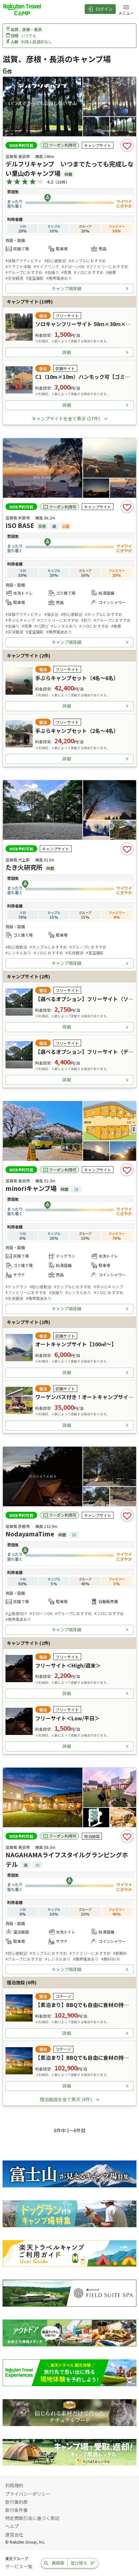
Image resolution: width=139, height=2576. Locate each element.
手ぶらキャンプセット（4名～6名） (77, 678)
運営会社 (14, 2535)
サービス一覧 (19, 2566)
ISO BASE (20, 525)
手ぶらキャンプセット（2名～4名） (77, 731)
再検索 (58, 2563)
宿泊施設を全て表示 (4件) (66, 2099)
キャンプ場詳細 (66, 288)
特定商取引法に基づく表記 (32, 2518)
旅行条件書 (16, 2510)
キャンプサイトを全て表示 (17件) (66, 418)
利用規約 (14, 2485)
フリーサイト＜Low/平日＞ (67, 1718)
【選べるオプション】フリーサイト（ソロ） (87, 999)
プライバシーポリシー (28, 2494)
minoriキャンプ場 (31, 1188)
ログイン (104, 9)
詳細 (67, 352)
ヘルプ (12, 2526)
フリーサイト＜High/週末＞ (68, 1665)
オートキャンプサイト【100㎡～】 (76, 1344)
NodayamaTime (30, 1534)
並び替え (79, 2563)
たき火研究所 (24, 867)
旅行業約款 (16, 2502)
